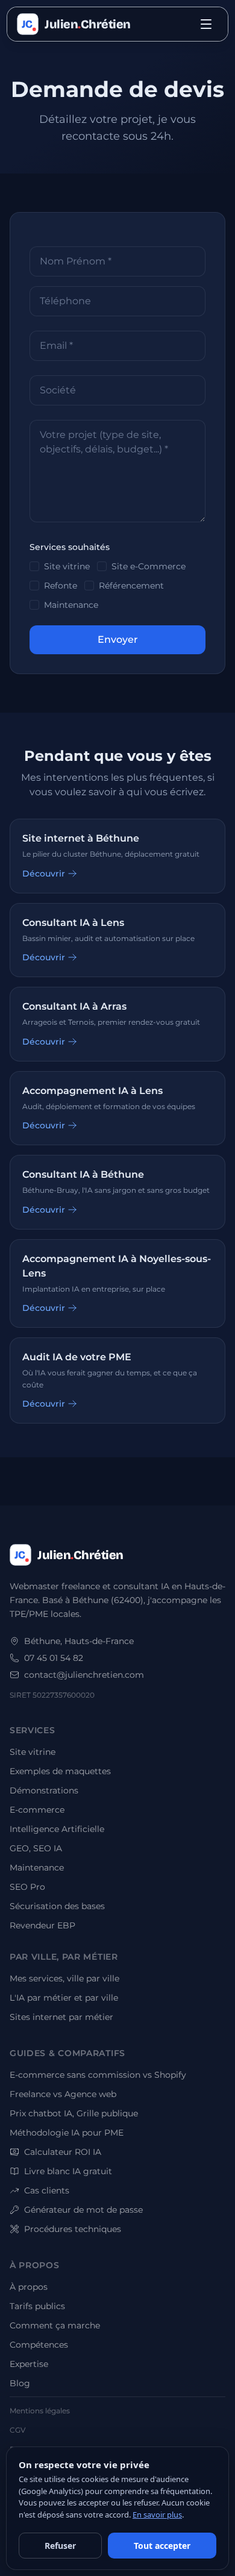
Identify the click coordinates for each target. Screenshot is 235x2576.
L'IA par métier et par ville (64, 1998)
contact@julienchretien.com (84, 1675)
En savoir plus (157, 2515)
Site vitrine (67, 566)
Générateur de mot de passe (83, 2210)
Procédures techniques (73, 2229)
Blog (20, 2383)
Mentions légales (40, 2411)
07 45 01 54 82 (54, 1658)
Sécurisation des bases (57, 1906)
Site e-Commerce (149, 566)
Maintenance (71, 605)
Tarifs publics (37, 2306)
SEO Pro (27, 1887)
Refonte (61, 586)
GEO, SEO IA (36, 1848)
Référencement (131, 586)
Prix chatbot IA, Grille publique (74, 2113)
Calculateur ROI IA (63, 2152)
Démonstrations (44, 1790)
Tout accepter (162, 2546)
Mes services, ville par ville (64, 1978)
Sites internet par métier (61, 2017)
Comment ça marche (55, 2325)
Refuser (60, 2546)
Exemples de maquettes (60, 1771)
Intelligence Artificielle (57, 1829)
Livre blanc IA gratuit (68, 2171)
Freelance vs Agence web (63, 2094)
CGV (17, 2430)
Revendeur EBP (42, 1925)
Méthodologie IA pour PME (67, 2133)
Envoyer (118, 639)
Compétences (39, 2345)
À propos (29, 2287)
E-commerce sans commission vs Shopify (98, 2075)
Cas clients (47, 2190)
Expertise (29, 2364)
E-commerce (37, 1810)
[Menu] (206, 24)
